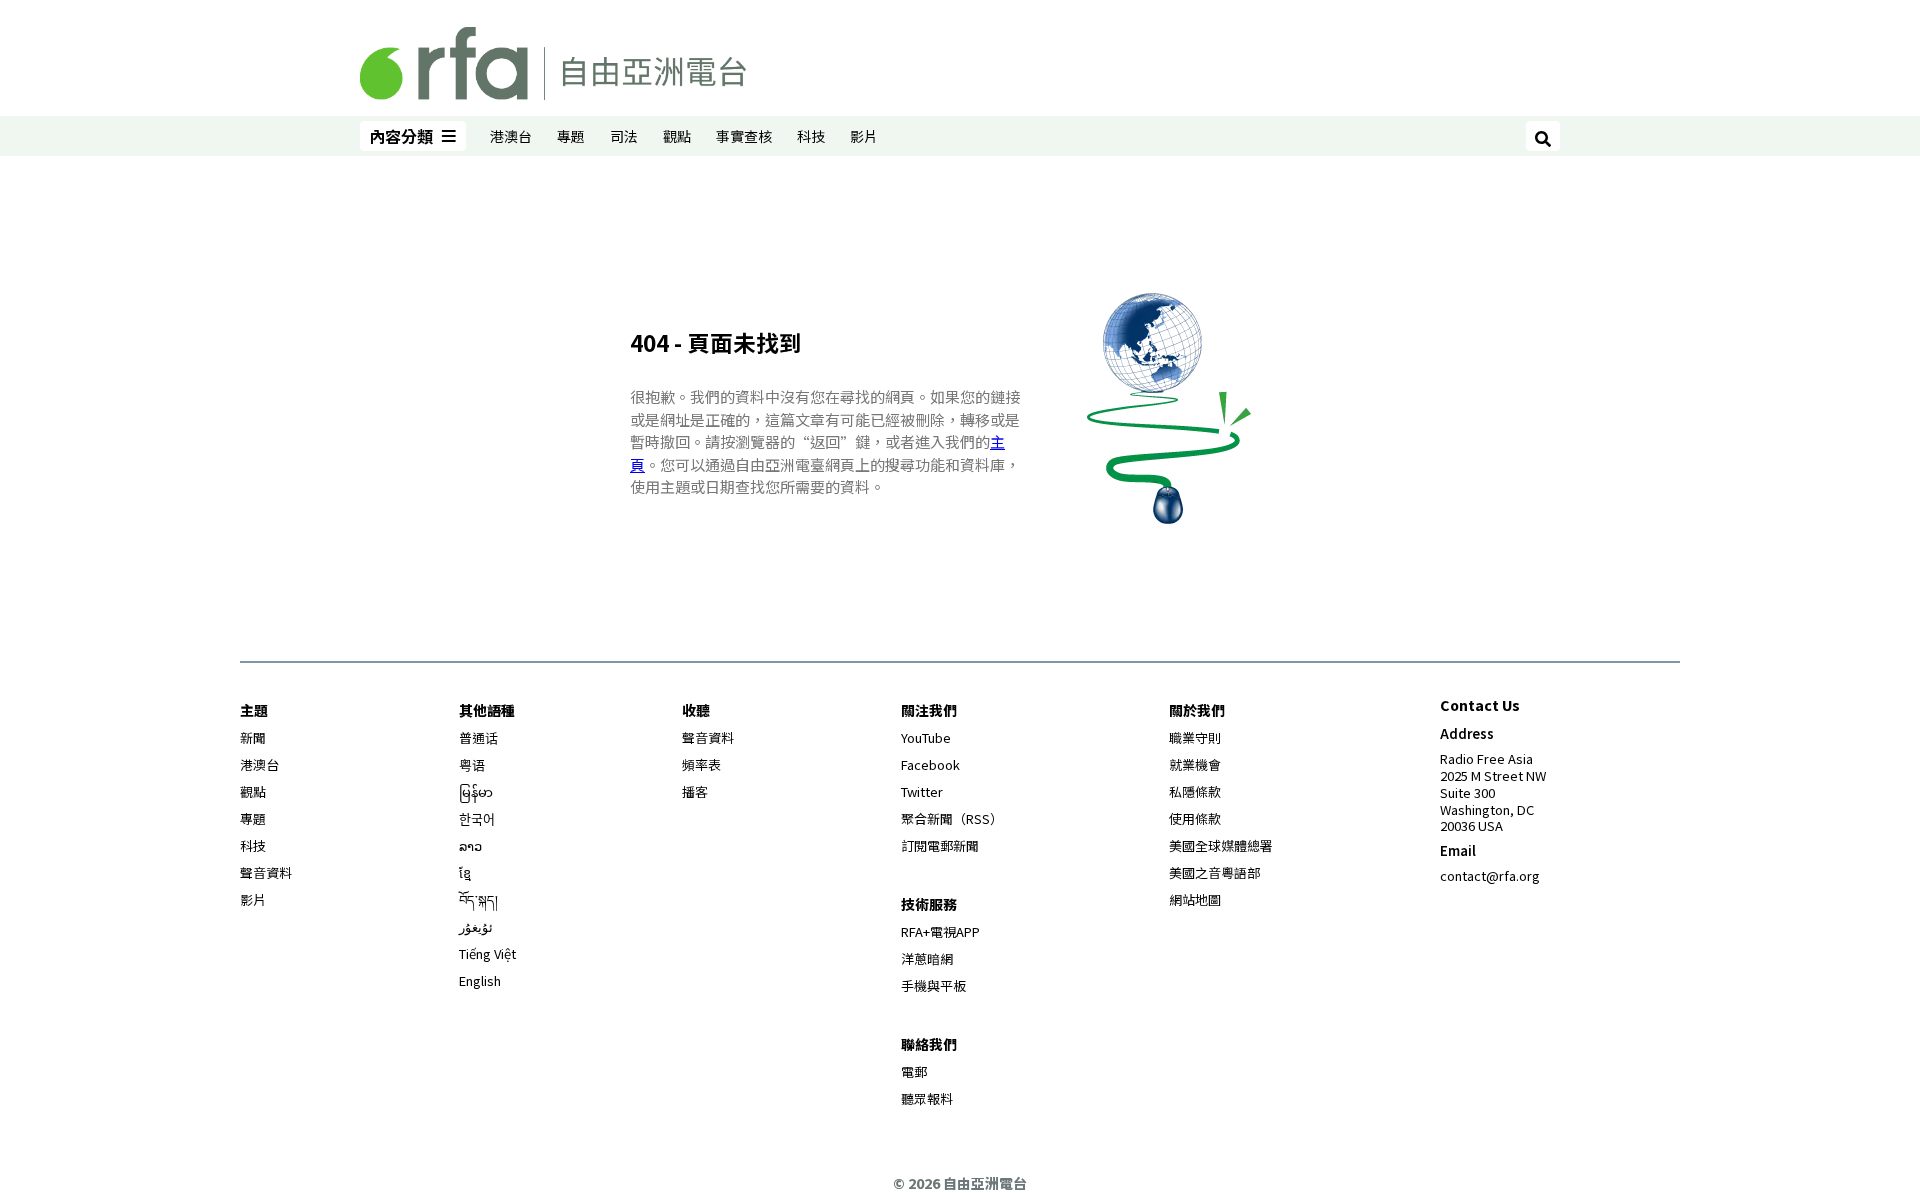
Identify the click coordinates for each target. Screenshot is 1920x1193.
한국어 (477, 818)
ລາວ (470, 845)
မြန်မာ (476, 791)
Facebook (930, 764)
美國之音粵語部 (1214, 872)
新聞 (253, 737)
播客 (695, 791)
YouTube (926, 737)
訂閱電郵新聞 (940, 845)
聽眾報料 (927, 1098)
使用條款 (1195, 818)
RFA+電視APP (940, 931)
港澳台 (511, 136)
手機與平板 (933, 985)
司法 (624, 136)
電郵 (914, 1071)
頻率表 (701, 764)
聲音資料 (266, 872)
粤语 (472, 764)
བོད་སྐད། (478, 899)
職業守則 (1195, 737)
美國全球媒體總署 (1221, 845)
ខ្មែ (465, 872)
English (480, 980)
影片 (864, 136)
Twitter (922, 791)
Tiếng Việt (487, 953)
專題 (571, 136)
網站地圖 (1195, 899)
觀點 (677, 136)
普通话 (478, 737)
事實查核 (744, 136)
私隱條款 (1195, 791)
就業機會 (1195, 764)
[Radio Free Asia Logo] (553, 60)
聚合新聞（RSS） (952, 818)
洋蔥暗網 (927, 958)
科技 (811, 136)
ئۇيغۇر (476, 926)
